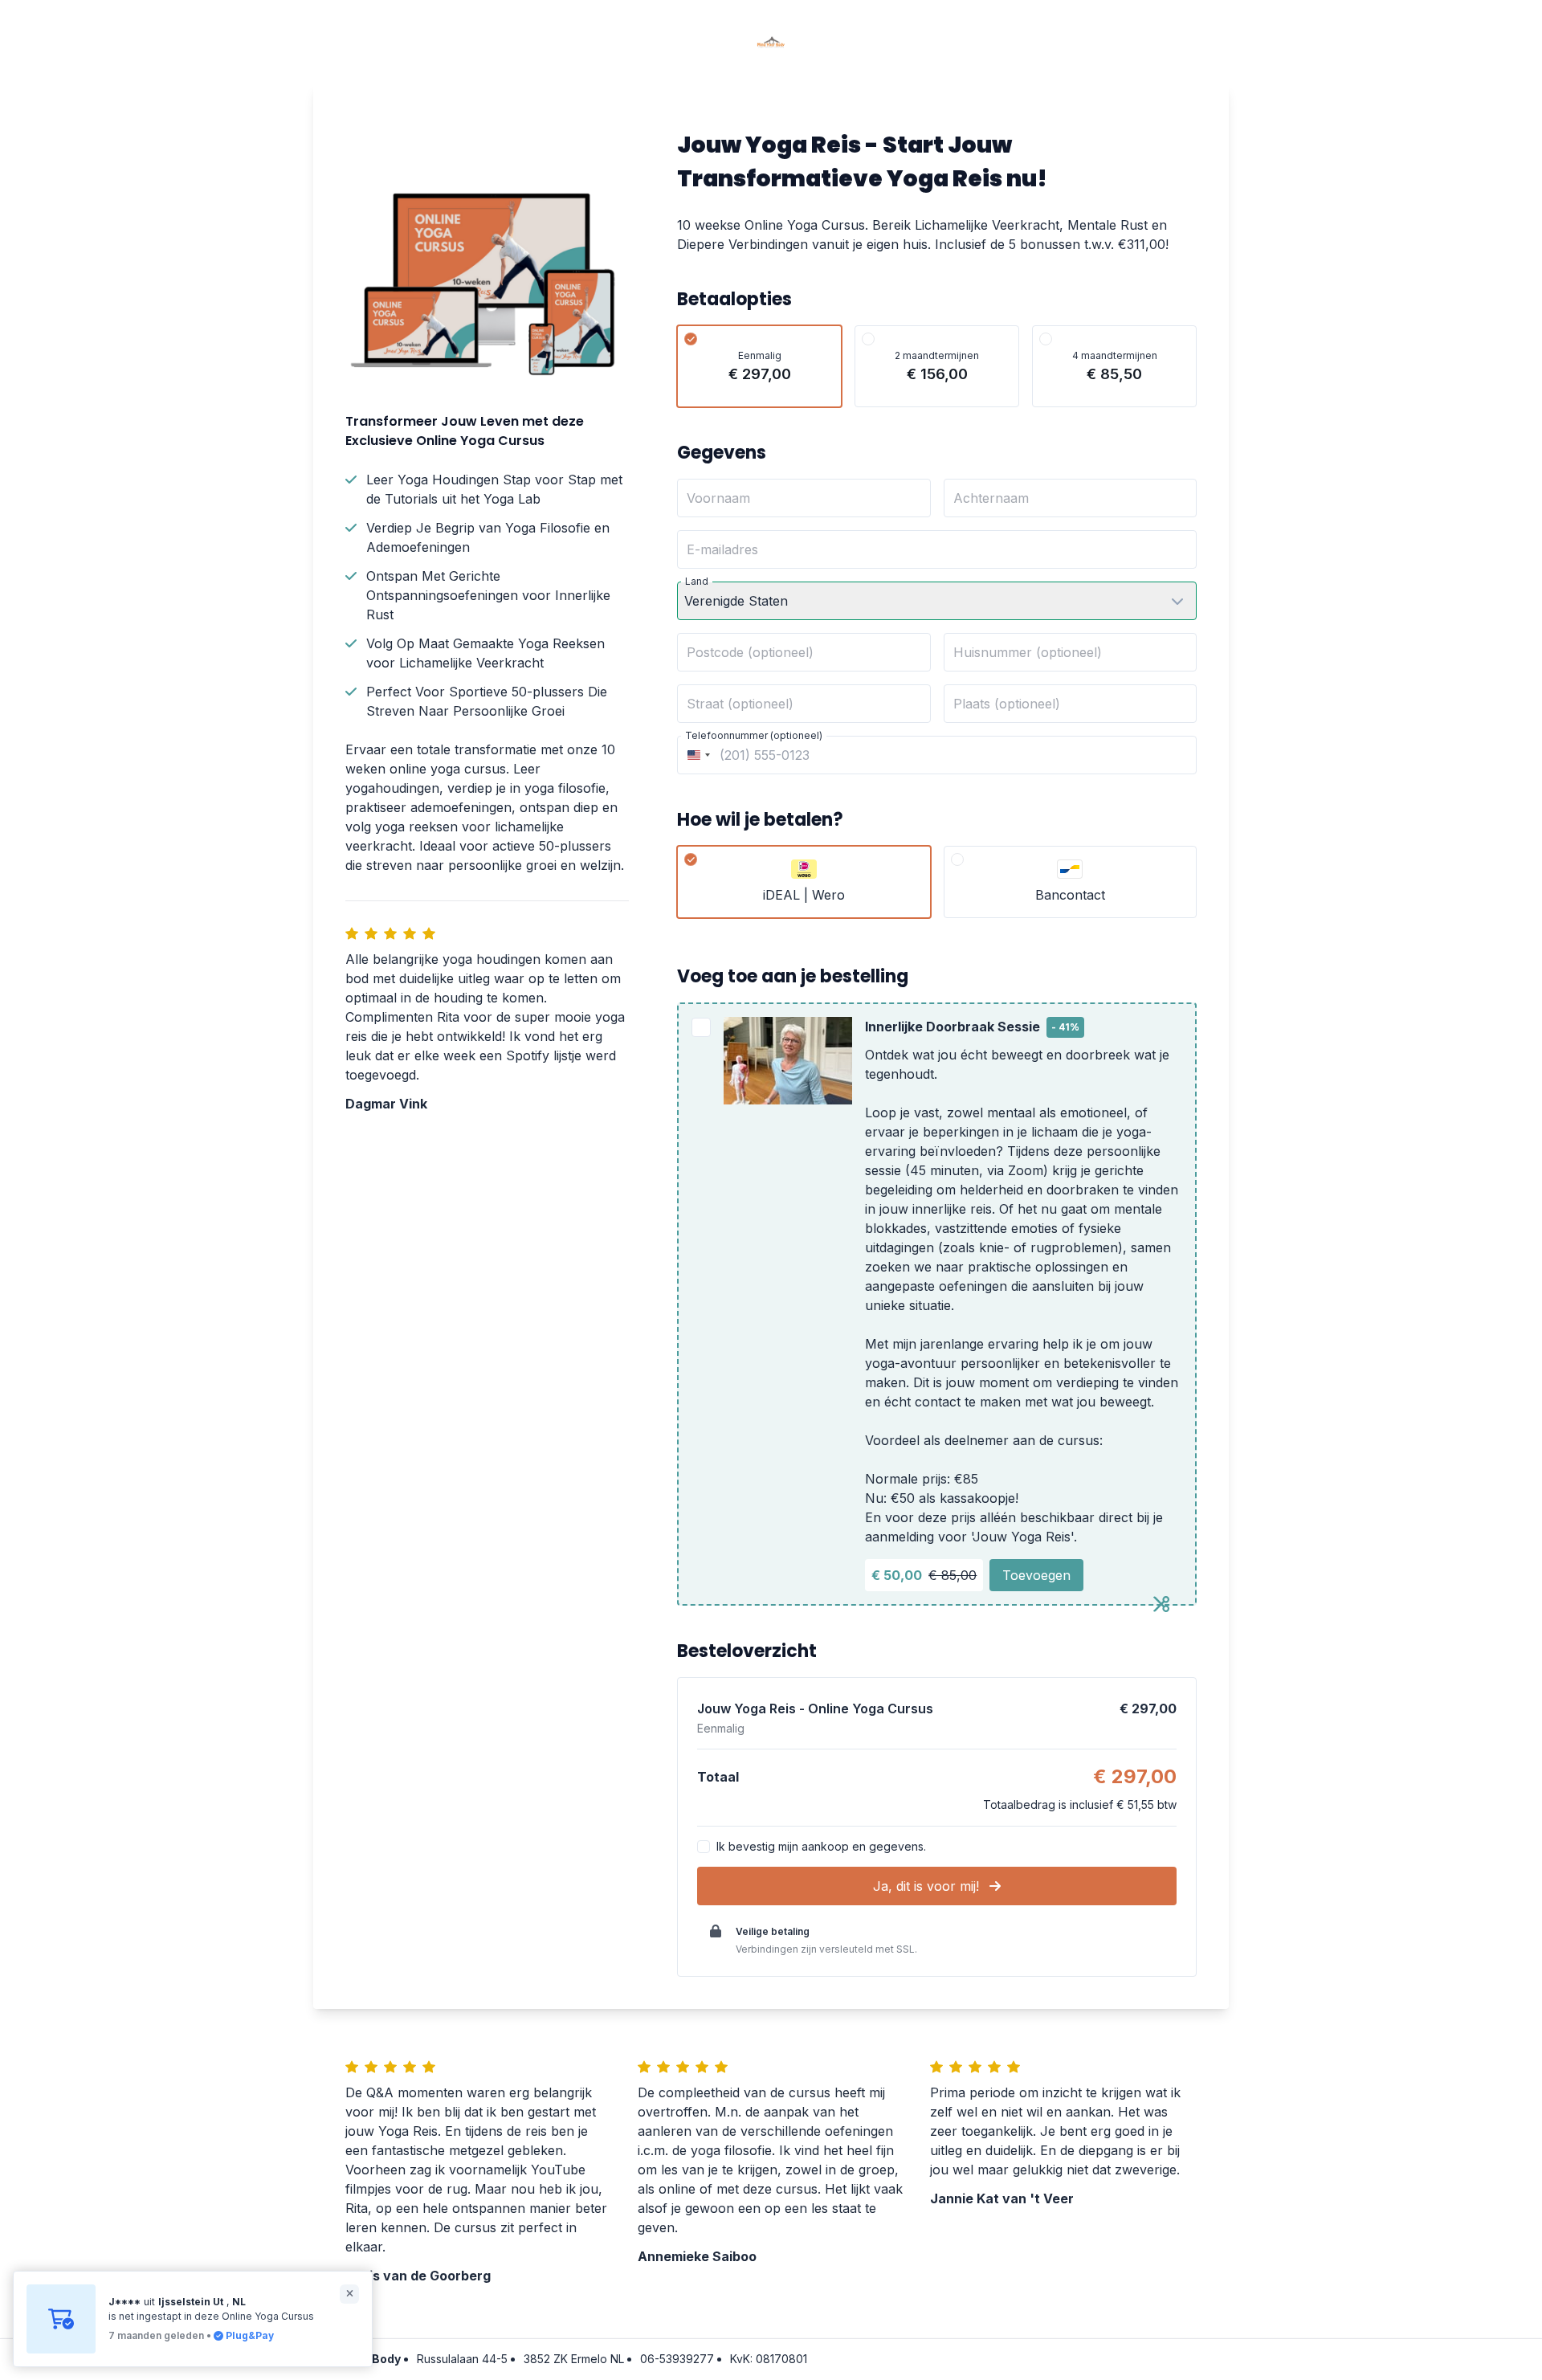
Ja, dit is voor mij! (928, 1886)
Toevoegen (1036, 1575)
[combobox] (696, 755)
